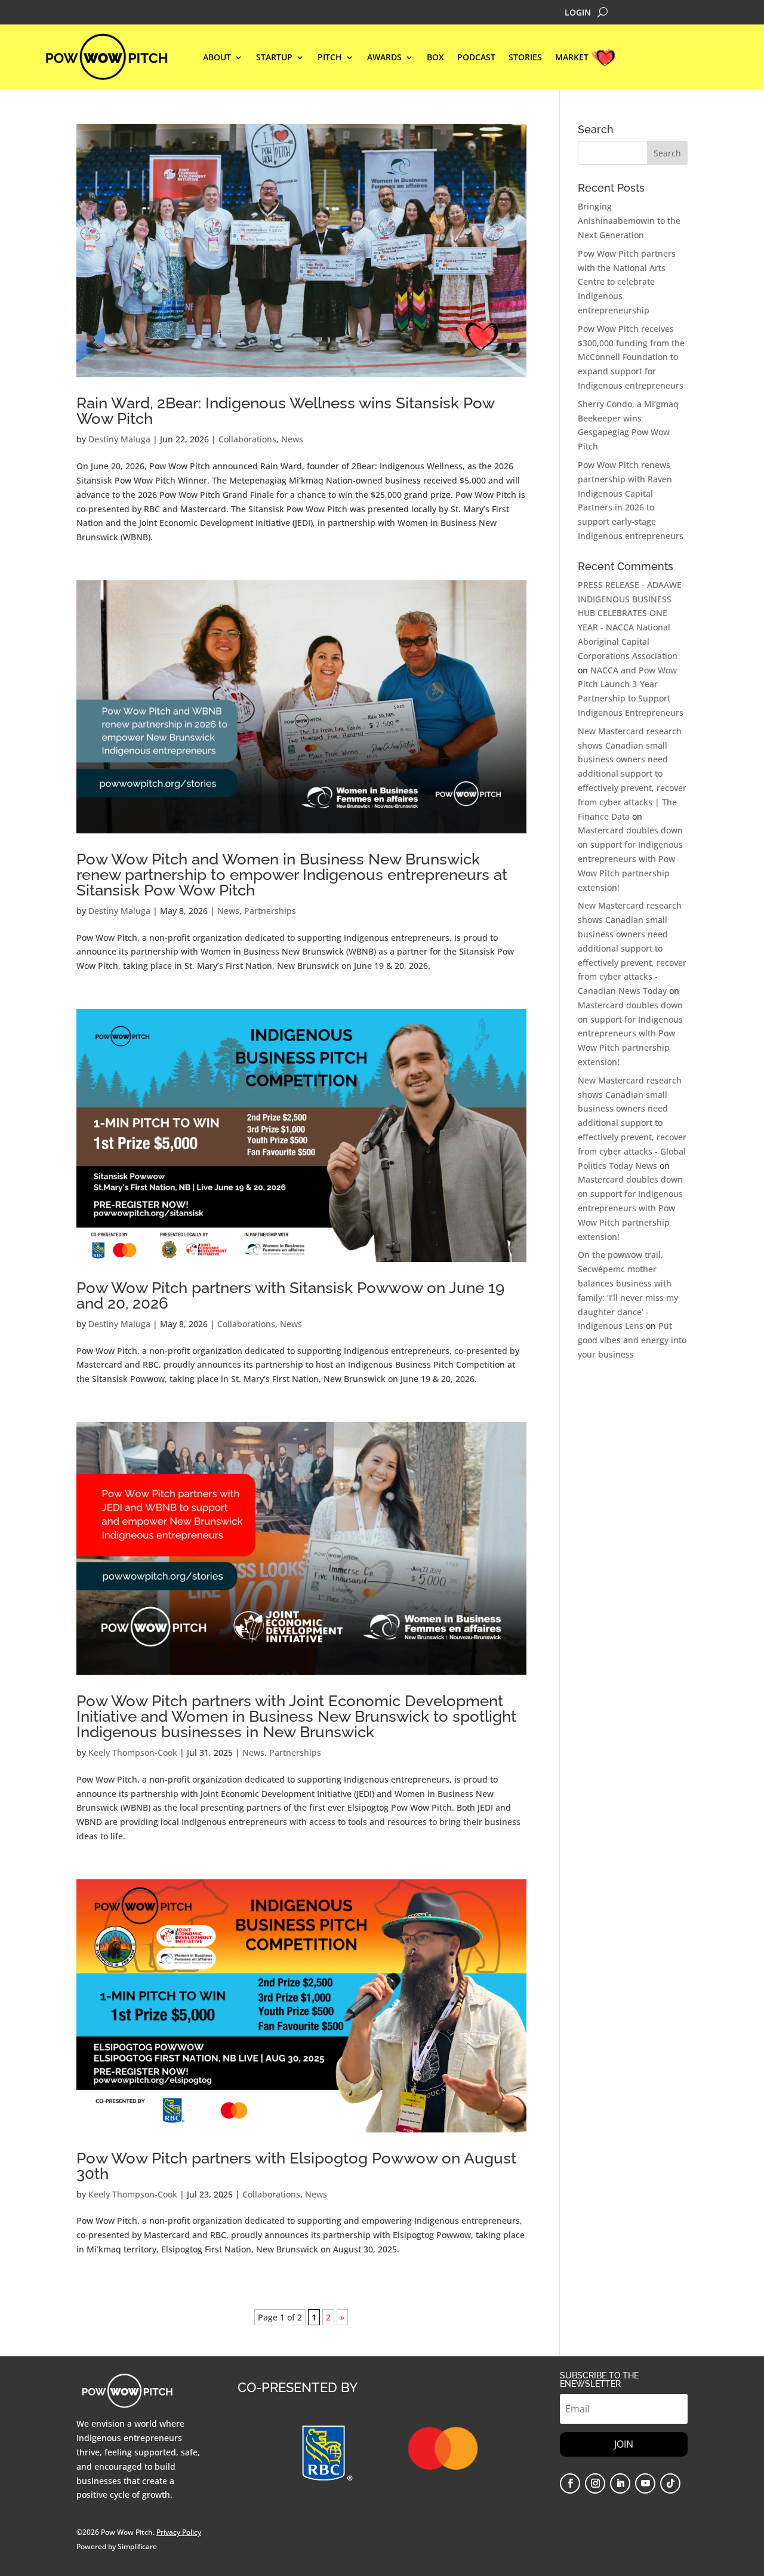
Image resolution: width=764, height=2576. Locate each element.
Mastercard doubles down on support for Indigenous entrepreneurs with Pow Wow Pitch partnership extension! (630, 858)
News (292, 439)
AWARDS (384, 58)
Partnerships (270, 911)
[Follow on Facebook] (570, 2483)
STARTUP (274, 58)
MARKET (572, 58)
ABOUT (217, 58)
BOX (435, 58)
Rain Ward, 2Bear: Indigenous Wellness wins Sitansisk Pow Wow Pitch (285, 411)
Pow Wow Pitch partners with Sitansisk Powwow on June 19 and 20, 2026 (290, 1295)
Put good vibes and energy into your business (632, 1340)
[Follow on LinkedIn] (620, 2483)
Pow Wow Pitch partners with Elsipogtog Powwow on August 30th (296, 2166)
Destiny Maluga (119, 439)
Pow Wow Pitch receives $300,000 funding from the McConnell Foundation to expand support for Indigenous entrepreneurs (631, 357)
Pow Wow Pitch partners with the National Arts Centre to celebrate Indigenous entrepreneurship (627, 282)
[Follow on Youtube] (645, 2483)
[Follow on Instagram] (595, 2483)
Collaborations (247, 439)
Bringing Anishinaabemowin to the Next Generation (629, 221)
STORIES (525, 58)
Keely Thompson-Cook (133, 1752)
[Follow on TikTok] (670, 2483)
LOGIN (578, 13)
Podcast (476, 58)
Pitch (330, 58)
